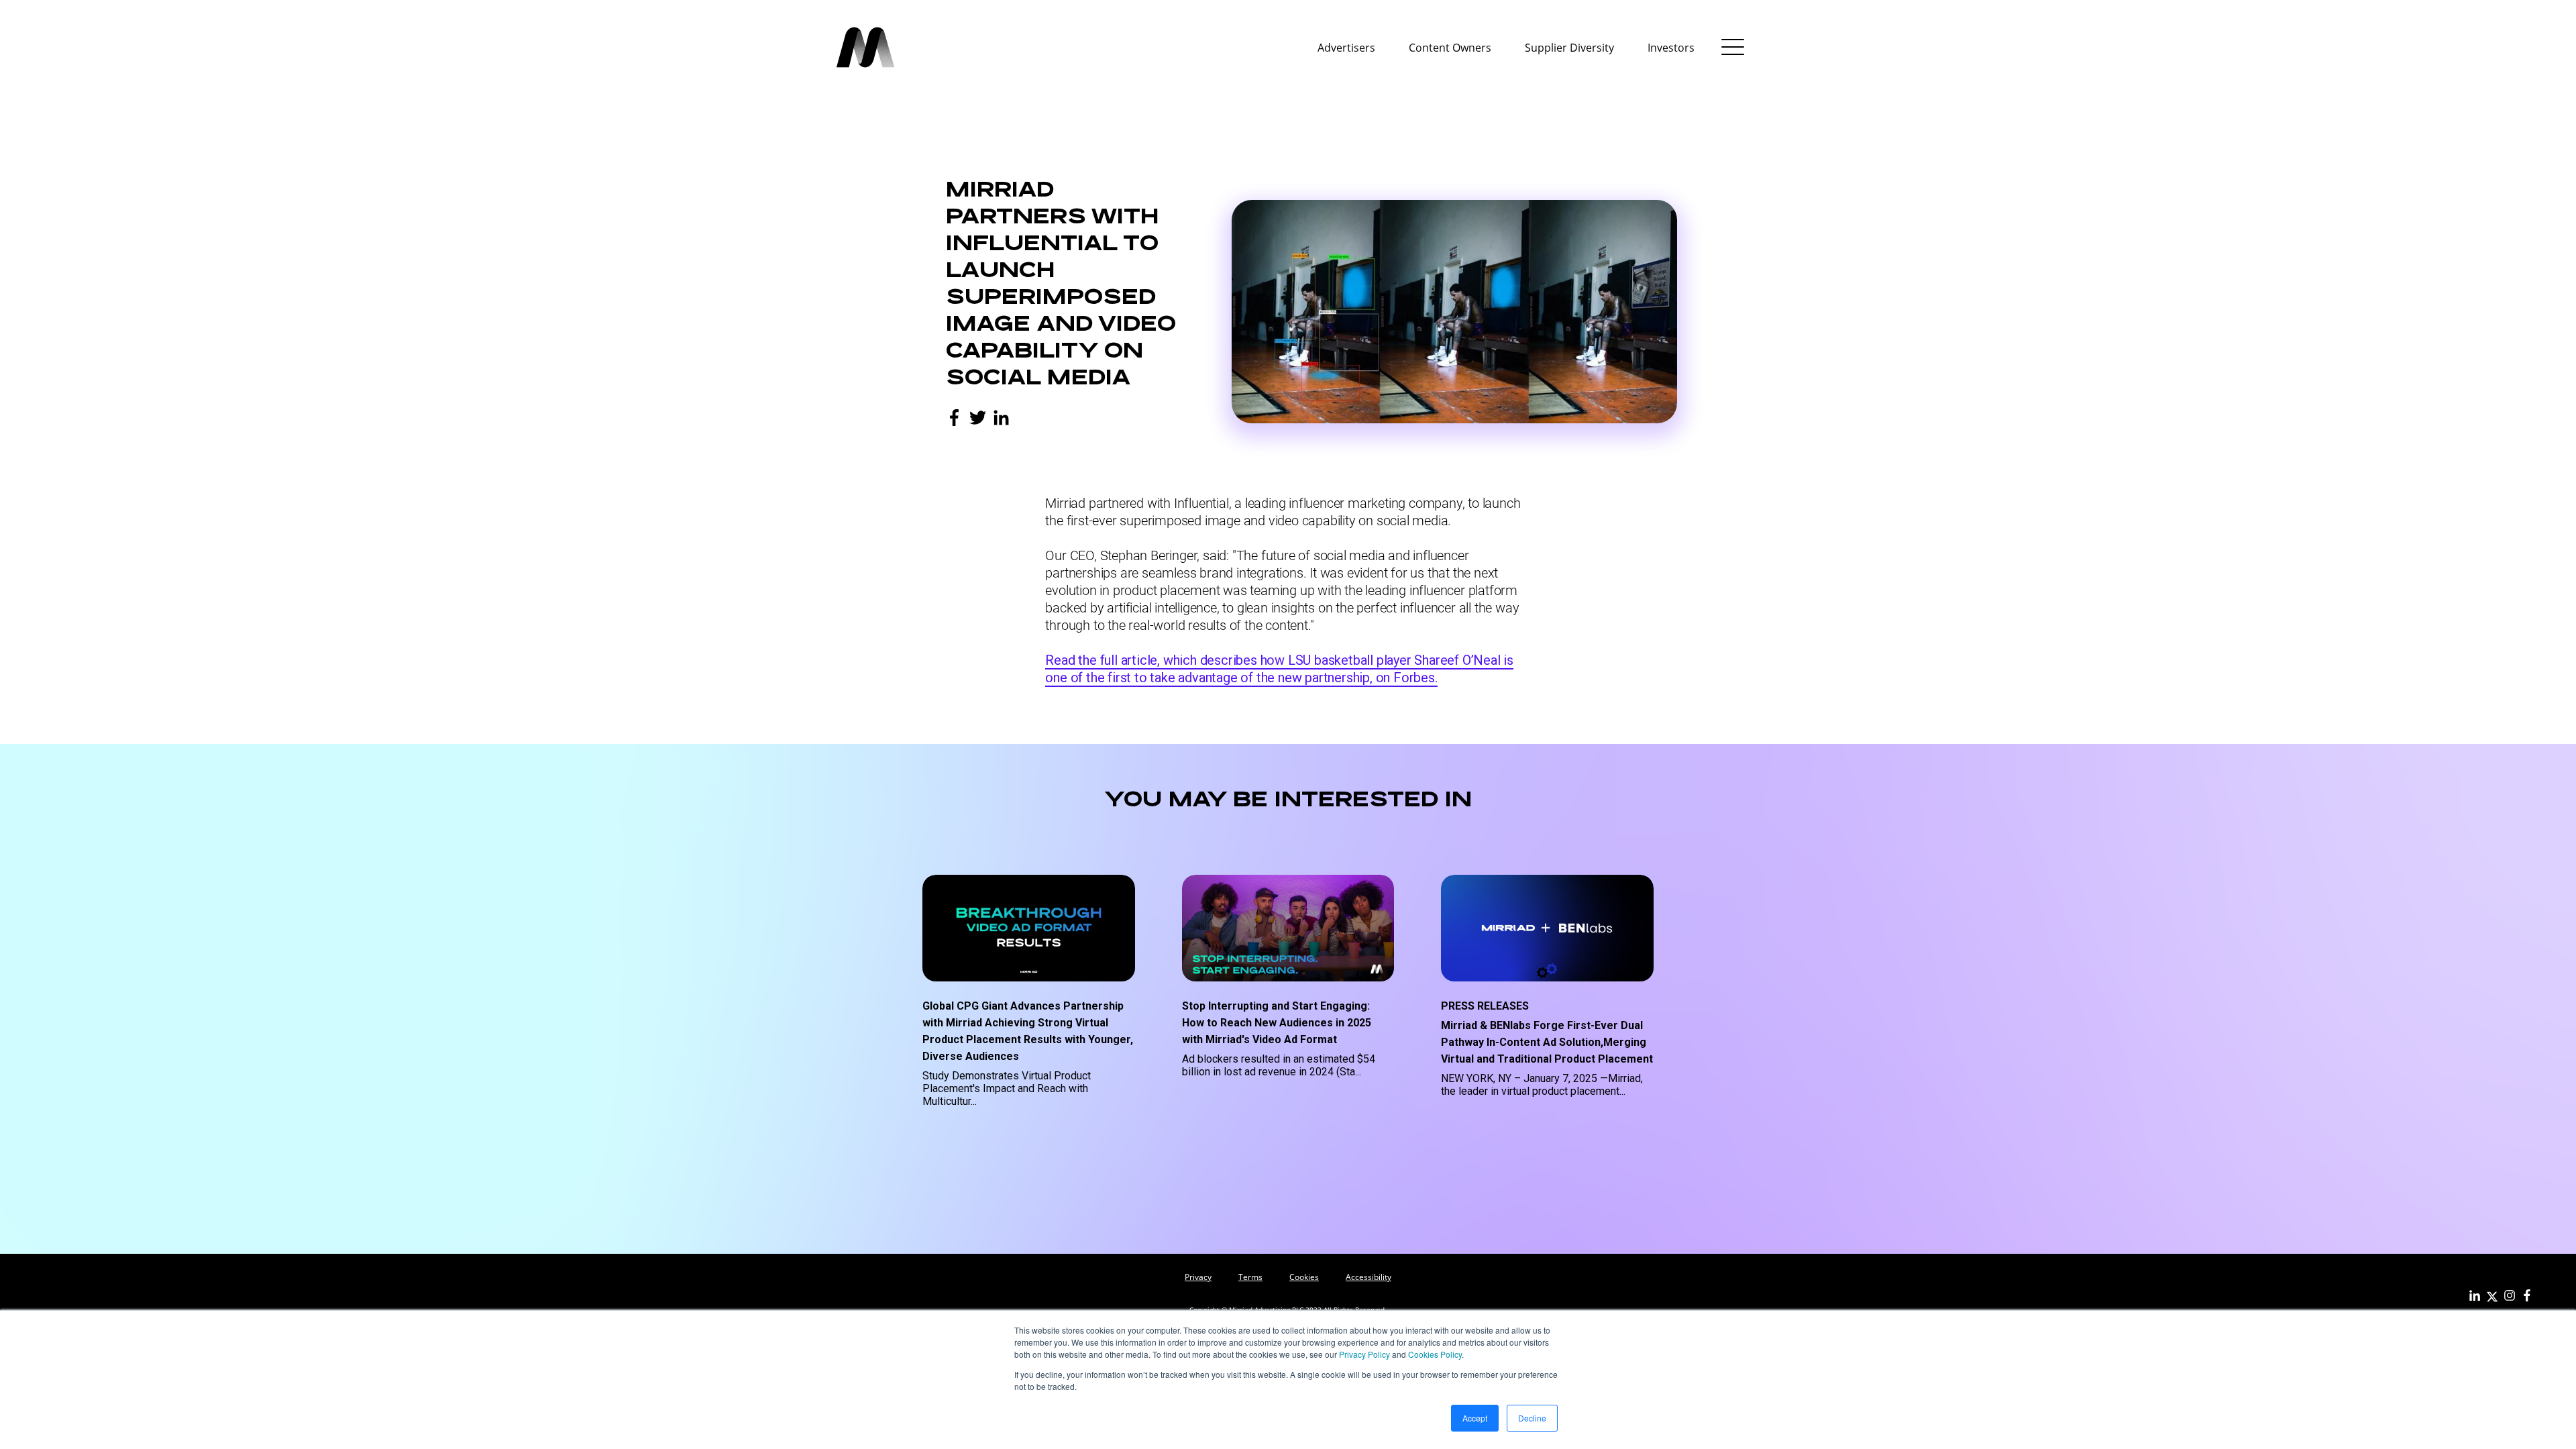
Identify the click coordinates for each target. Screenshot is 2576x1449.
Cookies (1304, 1277)
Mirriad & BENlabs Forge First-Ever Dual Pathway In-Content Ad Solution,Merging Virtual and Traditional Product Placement (1547, 1042)
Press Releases (1485, 1006)
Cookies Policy (1435, 1354)
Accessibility (1368, 1277)
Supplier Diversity (1569, 48)
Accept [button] (1475, 1418)
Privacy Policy (1364, 1354)
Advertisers (1346, 48)
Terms (1250, 1277)
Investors (1671, 48)
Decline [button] (1532, 1418)
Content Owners (1450, 48)
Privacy (1198, 1277)
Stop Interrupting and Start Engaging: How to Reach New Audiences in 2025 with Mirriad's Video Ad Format (1277, 1023)
